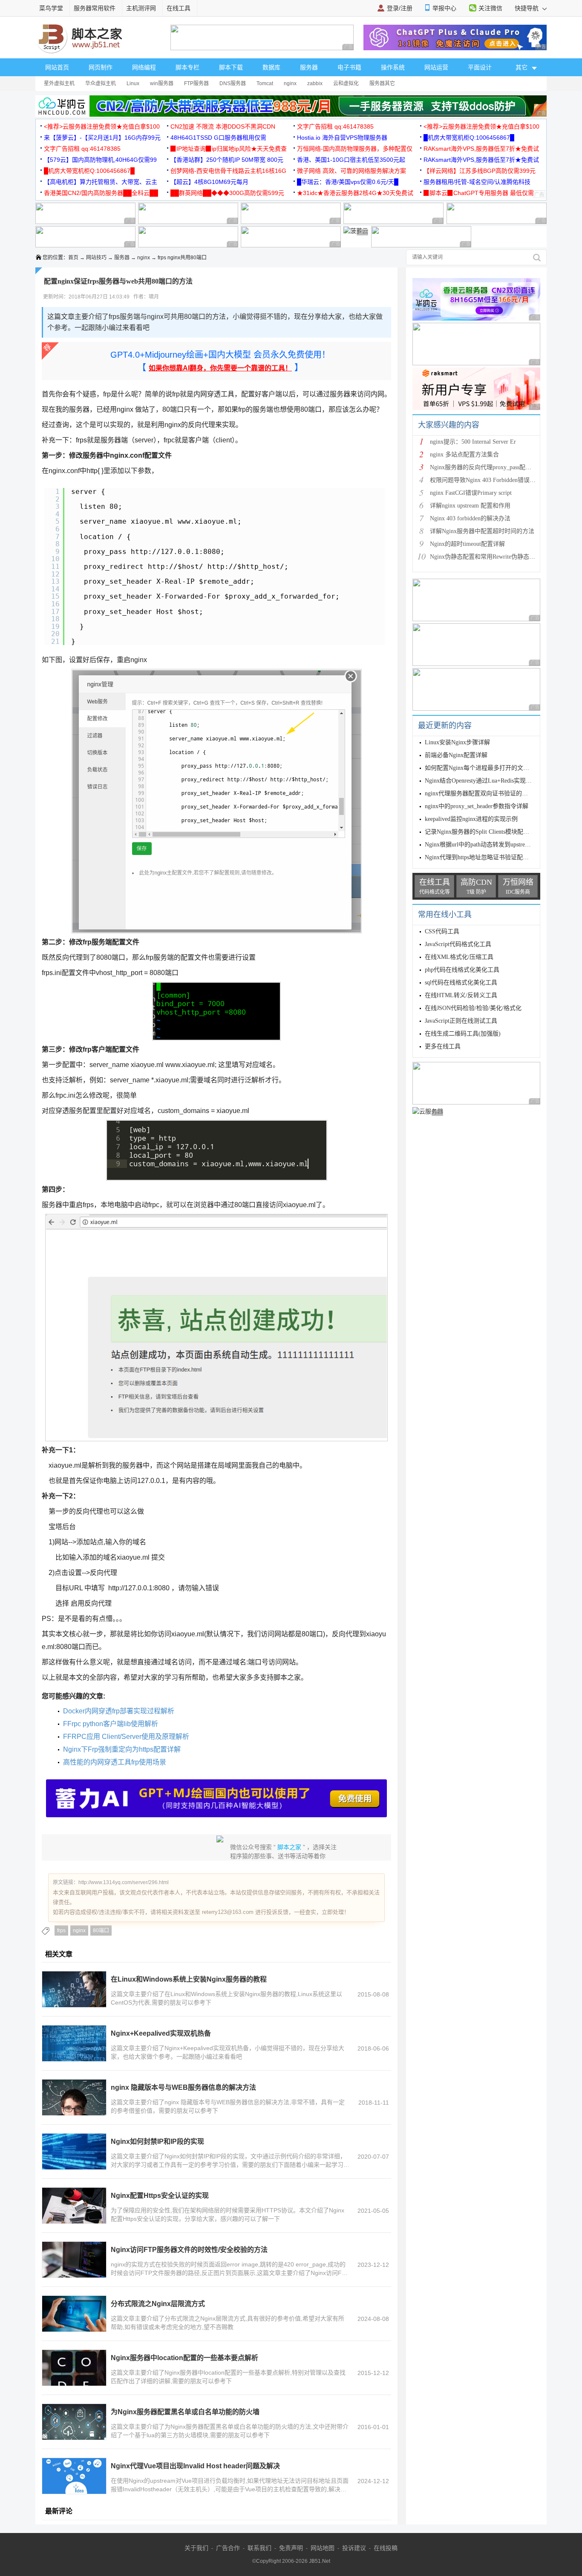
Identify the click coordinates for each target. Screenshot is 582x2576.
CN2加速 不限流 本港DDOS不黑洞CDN (223, 126)
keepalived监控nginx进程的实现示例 (471, 819)
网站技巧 (96, 258)
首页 (73, 258)
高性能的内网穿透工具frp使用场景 (115, 1762)
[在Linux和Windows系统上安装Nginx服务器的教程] (74, 1989)
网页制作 (101, 67)
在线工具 (179, 8)
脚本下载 (231, 67)
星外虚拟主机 (59, 83)
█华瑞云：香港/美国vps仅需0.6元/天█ (348, 182)
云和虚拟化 (346, 83)
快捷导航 (527, 8)
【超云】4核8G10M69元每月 (209, 182)
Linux (133, 83)
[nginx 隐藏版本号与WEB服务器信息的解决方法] (74, 2097)
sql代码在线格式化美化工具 (461, 982)
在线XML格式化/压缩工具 (459, 957)
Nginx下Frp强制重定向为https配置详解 (122, 1749)
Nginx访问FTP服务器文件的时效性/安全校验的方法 (189, 2250)
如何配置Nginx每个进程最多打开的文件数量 (483, 768)
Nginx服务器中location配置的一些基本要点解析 (184, 2358)
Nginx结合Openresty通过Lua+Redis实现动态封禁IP (490, 781)
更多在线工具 (443, 1046)
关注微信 (490, 8)
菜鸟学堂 (51, 8)
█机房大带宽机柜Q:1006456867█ (469, 138)
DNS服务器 (233, 83)
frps (61, 1931)
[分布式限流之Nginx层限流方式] (74, 2314)
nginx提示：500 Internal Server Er (473, 442)
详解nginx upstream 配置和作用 (470, 506)
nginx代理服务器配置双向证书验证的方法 (479, 793)
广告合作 (228, 2548)
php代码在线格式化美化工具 (462, 970)
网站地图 (323, 2548)
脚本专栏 (187, 67)
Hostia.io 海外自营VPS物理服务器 (342, 138)
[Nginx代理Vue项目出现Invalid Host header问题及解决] (74, 2476)
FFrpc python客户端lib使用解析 (111, 1724)
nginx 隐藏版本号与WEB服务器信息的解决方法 (183, 2087)
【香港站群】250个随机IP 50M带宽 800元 (227, 160)
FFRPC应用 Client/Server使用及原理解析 (126, 1737)
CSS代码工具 (442, 931)
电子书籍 (349, 67)
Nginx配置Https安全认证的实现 (160, 2196)
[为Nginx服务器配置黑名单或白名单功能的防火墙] (74, 2422)
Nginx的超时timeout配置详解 (467, 544)
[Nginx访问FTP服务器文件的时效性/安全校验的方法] (74, 2260)
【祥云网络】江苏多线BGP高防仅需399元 (480, 171)
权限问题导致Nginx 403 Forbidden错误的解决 (489, 480)
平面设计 (480, 67)
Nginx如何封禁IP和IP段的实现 (157, 2141)
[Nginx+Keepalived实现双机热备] (74, 2043)
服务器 (309, 67)
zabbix (315, 83)
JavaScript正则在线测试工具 (461, 1021)
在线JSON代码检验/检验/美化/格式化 (473, 1008)
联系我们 (259, 2548)
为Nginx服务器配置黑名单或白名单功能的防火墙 (185, 2412)
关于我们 (196, 2548)
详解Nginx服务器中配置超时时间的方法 (482, 531)
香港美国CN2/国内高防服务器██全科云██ (101, 193)
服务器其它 (382, 83)
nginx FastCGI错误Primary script (471, 493)
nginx (290, 83)
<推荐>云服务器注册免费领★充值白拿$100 (102, 126)
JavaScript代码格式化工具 (458, 944)
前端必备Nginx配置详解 (456, 755)
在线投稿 (386, 2548)
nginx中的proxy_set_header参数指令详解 (477, 806)
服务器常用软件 (95, 8)
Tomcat (265, 83)
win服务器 (162, 83)
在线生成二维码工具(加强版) (463, 1034)
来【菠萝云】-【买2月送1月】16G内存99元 (102, 138)
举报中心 (444, 8)
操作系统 (393, 67)
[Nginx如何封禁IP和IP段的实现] (74, 2151)
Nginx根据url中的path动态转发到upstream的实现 (487, 845)
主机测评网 (141, 8)
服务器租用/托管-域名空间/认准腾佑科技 (477, 182)
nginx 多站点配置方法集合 (464, 455)
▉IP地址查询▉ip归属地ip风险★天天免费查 (229, 149)
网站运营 (436, 67)
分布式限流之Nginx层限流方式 (158, 2304)
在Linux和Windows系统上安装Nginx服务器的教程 (189, 1979)
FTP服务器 (196, 83)
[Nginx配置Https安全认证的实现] (74, 2206)
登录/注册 (400, 8)
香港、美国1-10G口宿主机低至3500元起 (351, 160)
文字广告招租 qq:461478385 (335, 126)
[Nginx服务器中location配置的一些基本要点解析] (74, 2368)
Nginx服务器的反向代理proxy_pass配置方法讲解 (493, 467)
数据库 (271, 67)
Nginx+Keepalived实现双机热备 (161, 2033)
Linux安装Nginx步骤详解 (457, 742)
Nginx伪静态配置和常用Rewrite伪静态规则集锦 (491, 557)
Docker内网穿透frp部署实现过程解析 (119, 1711)
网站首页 (57, 67)
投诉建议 (354, 2548)
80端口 (101, 1931)
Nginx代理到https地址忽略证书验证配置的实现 (486, 857)
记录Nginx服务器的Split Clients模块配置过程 (483, 832)
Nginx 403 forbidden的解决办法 (470, 518)
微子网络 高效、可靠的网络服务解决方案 (352, 171)
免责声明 (291, 2548)
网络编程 (144, 67)
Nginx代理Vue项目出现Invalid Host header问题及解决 (195, 2466)
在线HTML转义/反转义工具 (461, 995)
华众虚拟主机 (101, 83)
